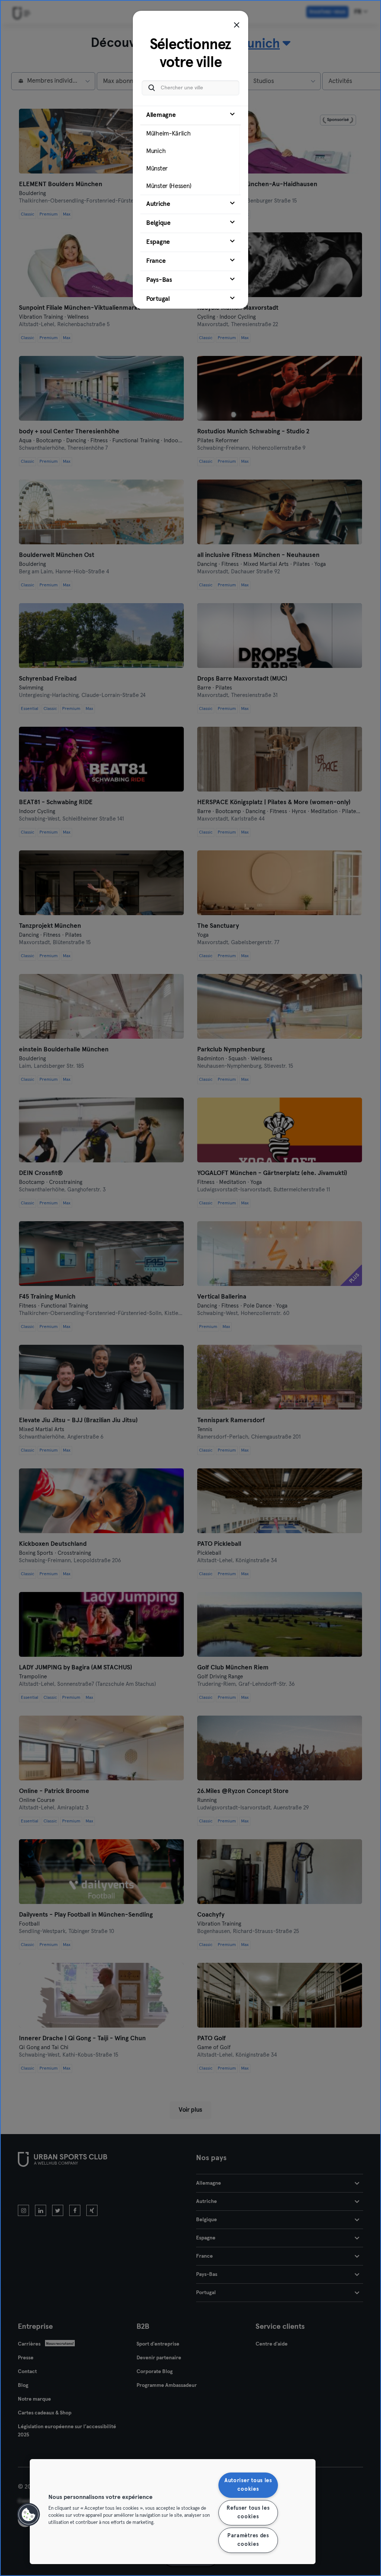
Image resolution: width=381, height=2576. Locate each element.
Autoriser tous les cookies (248, 2485)
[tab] (190, 150)
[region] (173, 2512)
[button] (29, 2515)
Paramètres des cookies (248, 2540)
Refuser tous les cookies (248, 2513)
